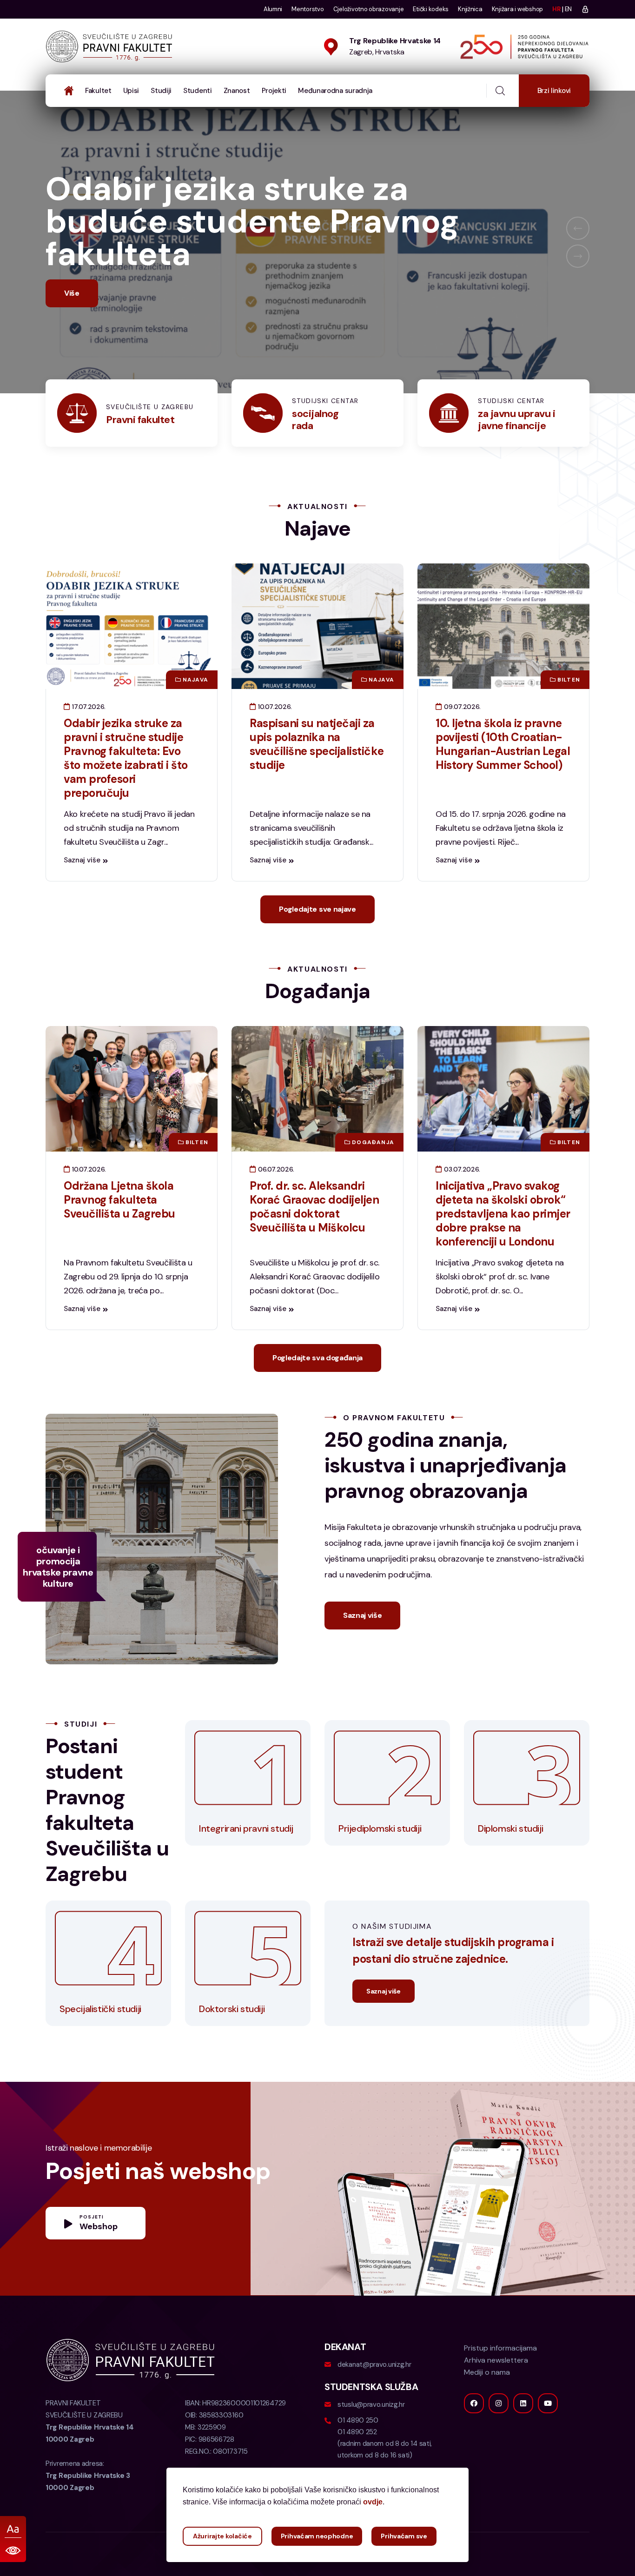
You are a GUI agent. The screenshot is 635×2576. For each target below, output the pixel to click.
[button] (578, 245)
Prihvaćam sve (404, 2536)
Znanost (237, 91)
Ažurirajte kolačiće (222, 2536)
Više (72, 326)
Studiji (161, 91)
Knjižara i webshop (517, 9)
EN (568, 9)
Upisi (131, 91)
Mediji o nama (487, 2405)
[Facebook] (474, 2436)
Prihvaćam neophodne (317, 2536)
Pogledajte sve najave (317, 942)
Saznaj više (82, 893)
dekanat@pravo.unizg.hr (374, 2397)
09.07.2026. (461, 739)
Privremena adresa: (88, 2508)
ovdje (373, 2502)
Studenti (198, 91)
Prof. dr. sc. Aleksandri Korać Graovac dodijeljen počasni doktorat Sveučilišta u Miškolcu (314, 1239)
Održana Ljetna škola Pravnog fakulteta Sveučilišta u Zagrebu (119, 1232)
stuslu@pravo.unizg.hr (371, 2437)
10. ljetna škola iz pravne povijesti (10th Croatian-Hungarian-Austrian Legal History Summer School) (503, 777)
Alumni (273, 9)
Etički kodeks (431, 9)
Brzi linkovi (554, 91)
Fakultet (98, 91)
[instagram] (499, 2436)
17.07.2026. (88, 739)
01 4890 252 (357, 2464)
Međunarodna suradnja (335, 91)
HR (556, 9)
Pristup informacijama (500, 2381)
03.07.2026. (461, 1202)
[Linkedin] (523, 2436)
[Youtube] (548, 2436)
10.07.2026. (274, 739)
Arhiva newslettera (496, 2393)
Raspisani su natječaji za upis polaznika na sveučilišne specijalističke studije (317, 777)
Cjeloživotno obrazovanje (369, 9)
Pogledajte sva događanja (317, 1390)
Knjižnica (470, 9)
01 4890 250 (358, 2453)
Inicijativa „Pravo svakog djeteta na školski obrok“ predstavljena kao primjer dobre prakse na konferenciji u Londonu (503, 1246)
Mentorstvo (308, 9)
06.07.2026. (275, 1202)
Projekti (274, 91)
